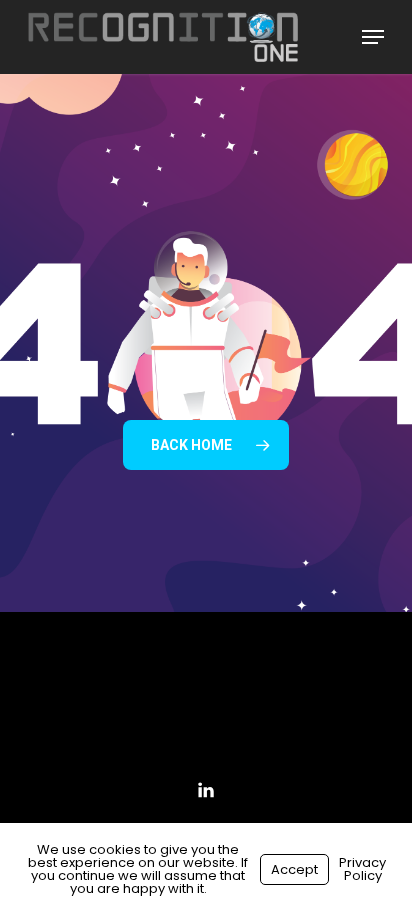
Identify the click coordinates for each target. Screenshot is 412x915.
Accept (294, 869)
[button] (373, 37)
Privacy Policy (362, 869)
